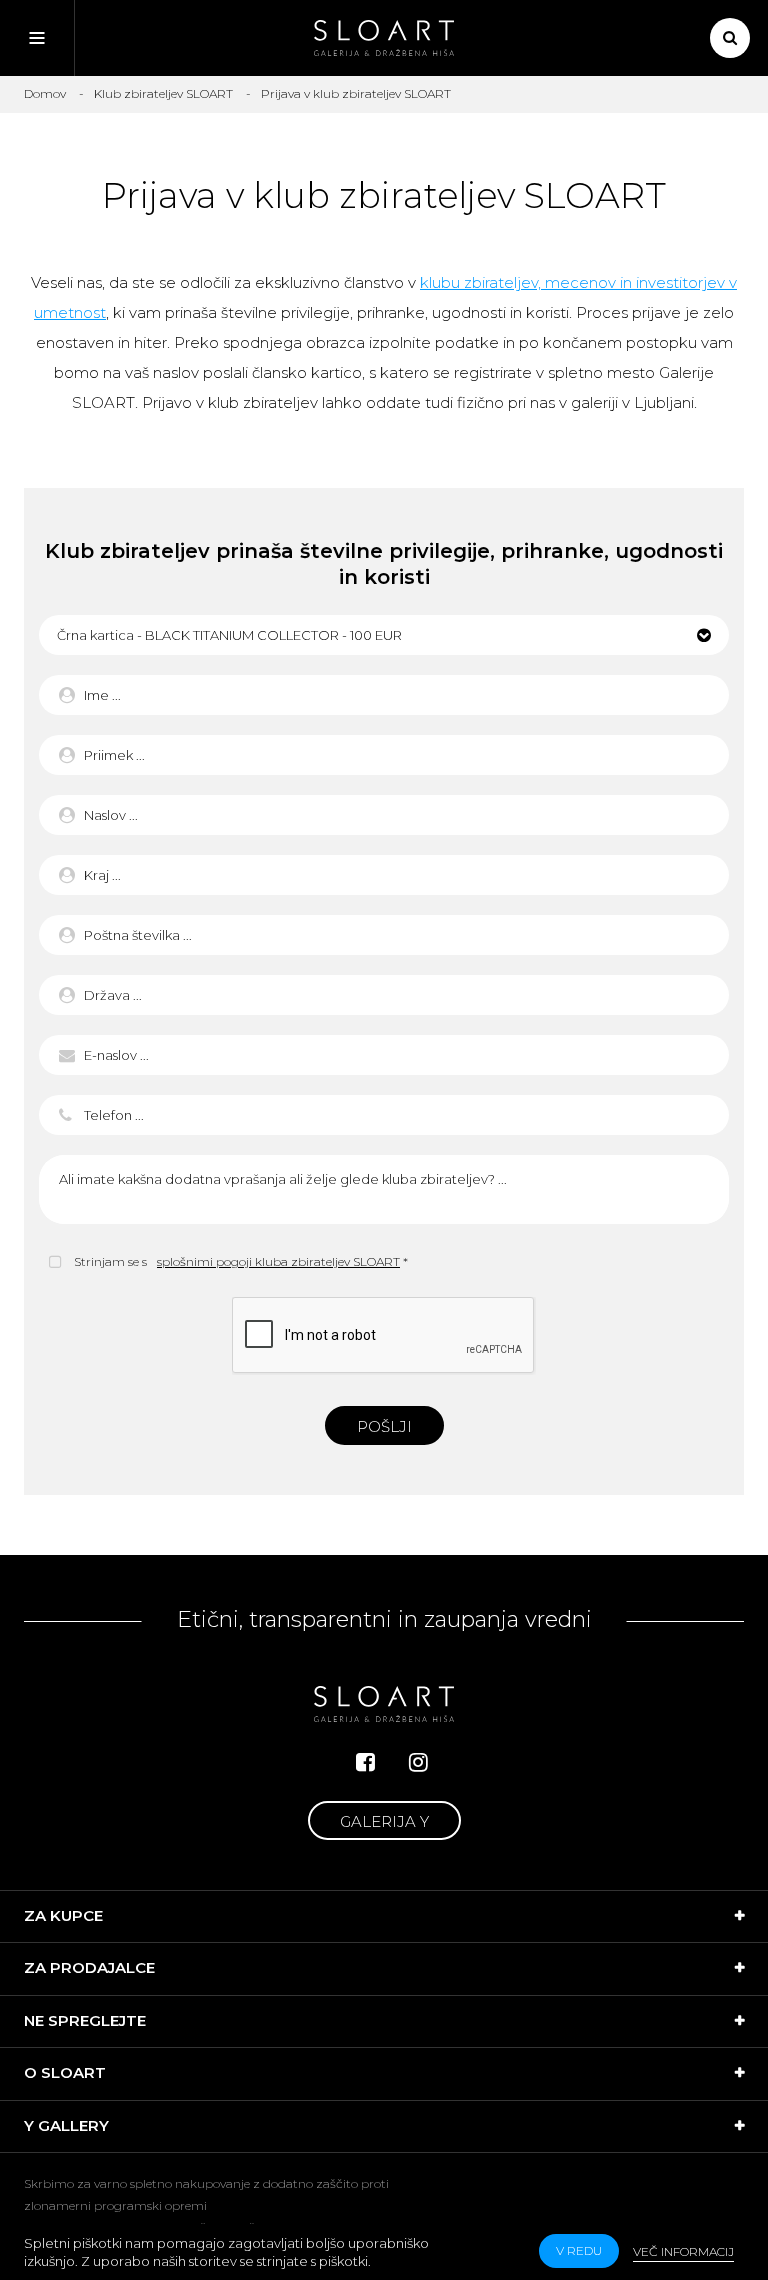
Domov (45, 93)
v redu (579, 2250)
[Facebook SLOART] (365, 1762)
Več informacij (683, 2251)
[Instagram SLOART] (418, 1762)
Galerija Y (384, 1821)
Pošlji (384, 1426)
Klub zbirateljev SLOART (163, 93)
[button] (384, 635)
